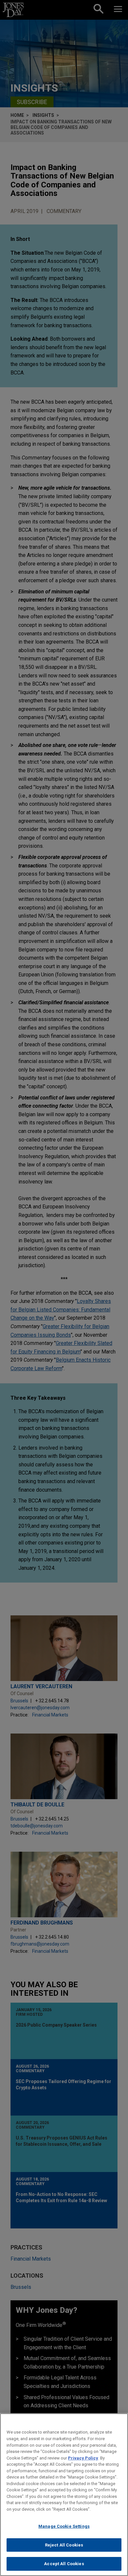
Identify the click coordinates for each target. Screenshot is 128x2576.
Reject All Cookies (64, 2545)
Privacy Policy (83, 2458)
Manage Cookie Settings (64, 2526)
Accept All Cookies (64, 2564)
